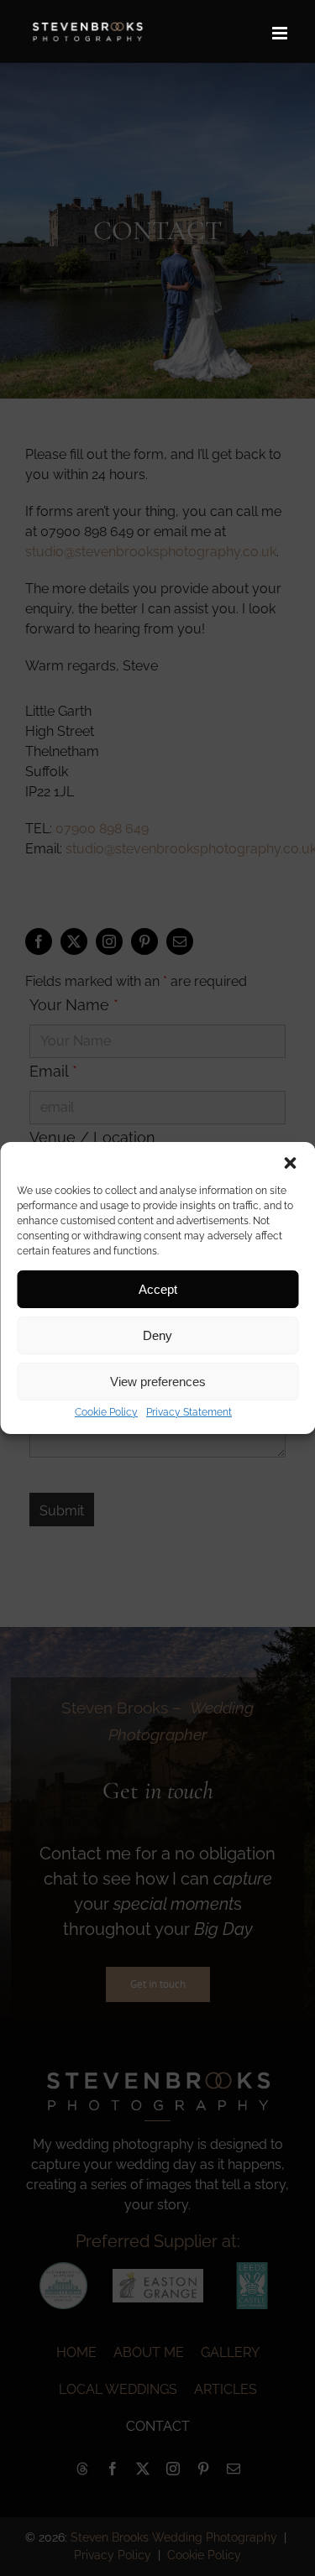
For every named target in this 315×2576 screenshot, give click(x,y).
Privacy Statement (189, 1412)
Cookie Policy (106, 1412)
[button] (290, 1163)
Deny (157, 1335)
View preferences (158, 1382)
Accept (158, 1289)
